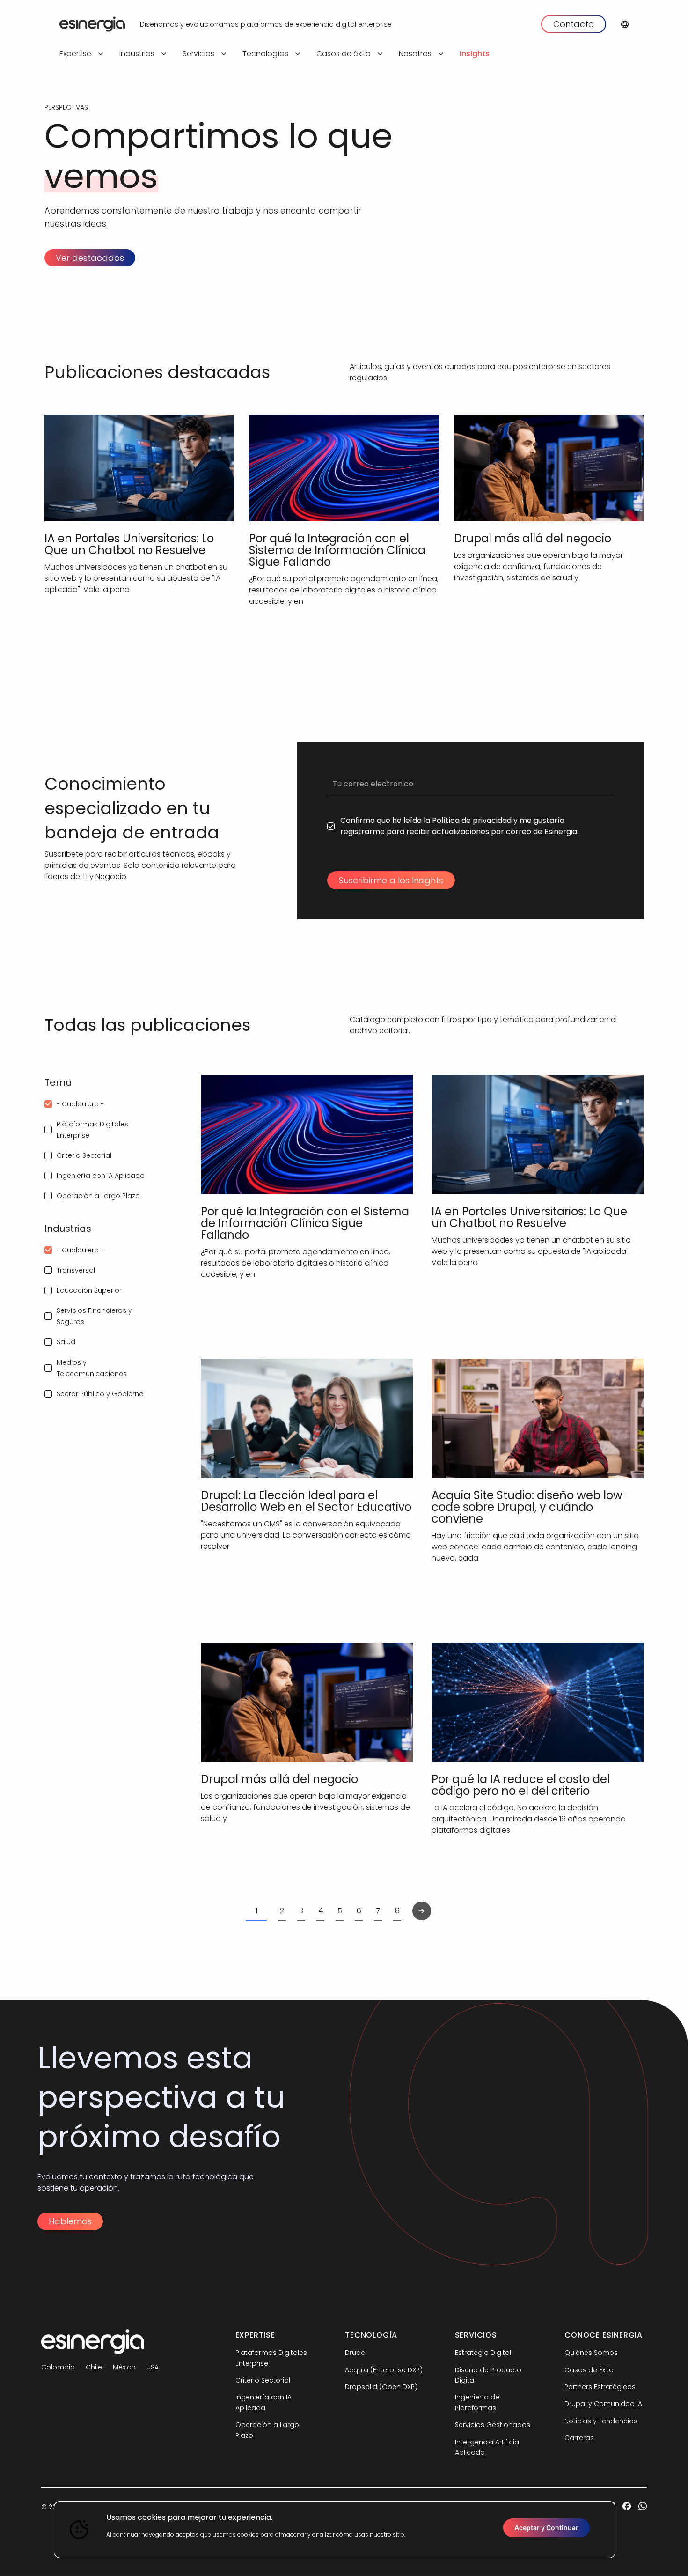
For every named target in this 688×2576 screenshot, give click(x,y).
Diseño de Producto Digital (488, 2375)
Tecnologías (265, 54)
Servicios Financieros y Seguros (94, 1316)
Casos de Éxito (589, 2370)
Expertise (75, 54)
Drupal (356, 2353)
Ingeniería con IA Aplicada (101, 1176)
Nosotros (415, 54)
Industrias (137, 54)
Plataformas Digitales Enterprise (92, 1130)
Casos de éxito (344, 54)
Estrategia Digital (483, 2353)
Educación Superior (89, 1290)
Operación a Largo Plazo (98, 1196)
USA (153, 2367)
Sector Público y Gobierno (100, 1394)
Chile (94, 2367)
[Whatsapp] (643, 2507)
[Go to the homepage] (92, 24)
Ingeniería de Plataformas (477, 2402)
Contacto (574, 24)
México (124, 2367)
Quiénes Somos (591, 2353)
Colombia (58, 2367)
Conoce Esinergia (604, 2335)
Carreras (579, 2438)
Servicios (198, 54)
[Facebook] (627, 2507)
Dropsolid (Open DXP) (381, 2387)
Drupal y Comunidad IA (603, 2404)
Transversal (76, 1270)
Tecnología (371, 2335)
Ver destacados (90, 258)
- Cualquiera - (80, 1104)
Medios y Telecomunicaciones (92, 1368)
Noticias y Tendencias (601, 2421)
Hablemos (70, 2221)
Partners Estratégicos (600, 2387)
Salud (66, 1342)
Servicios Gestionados (493, 2425)
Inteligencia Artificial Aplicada (488, 2447)
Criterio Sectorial (84, 1155)
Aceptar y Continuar (546, 2528)
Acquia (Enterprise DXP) (384, 2370)
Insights (475, 54)
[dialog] (335, 2530)
